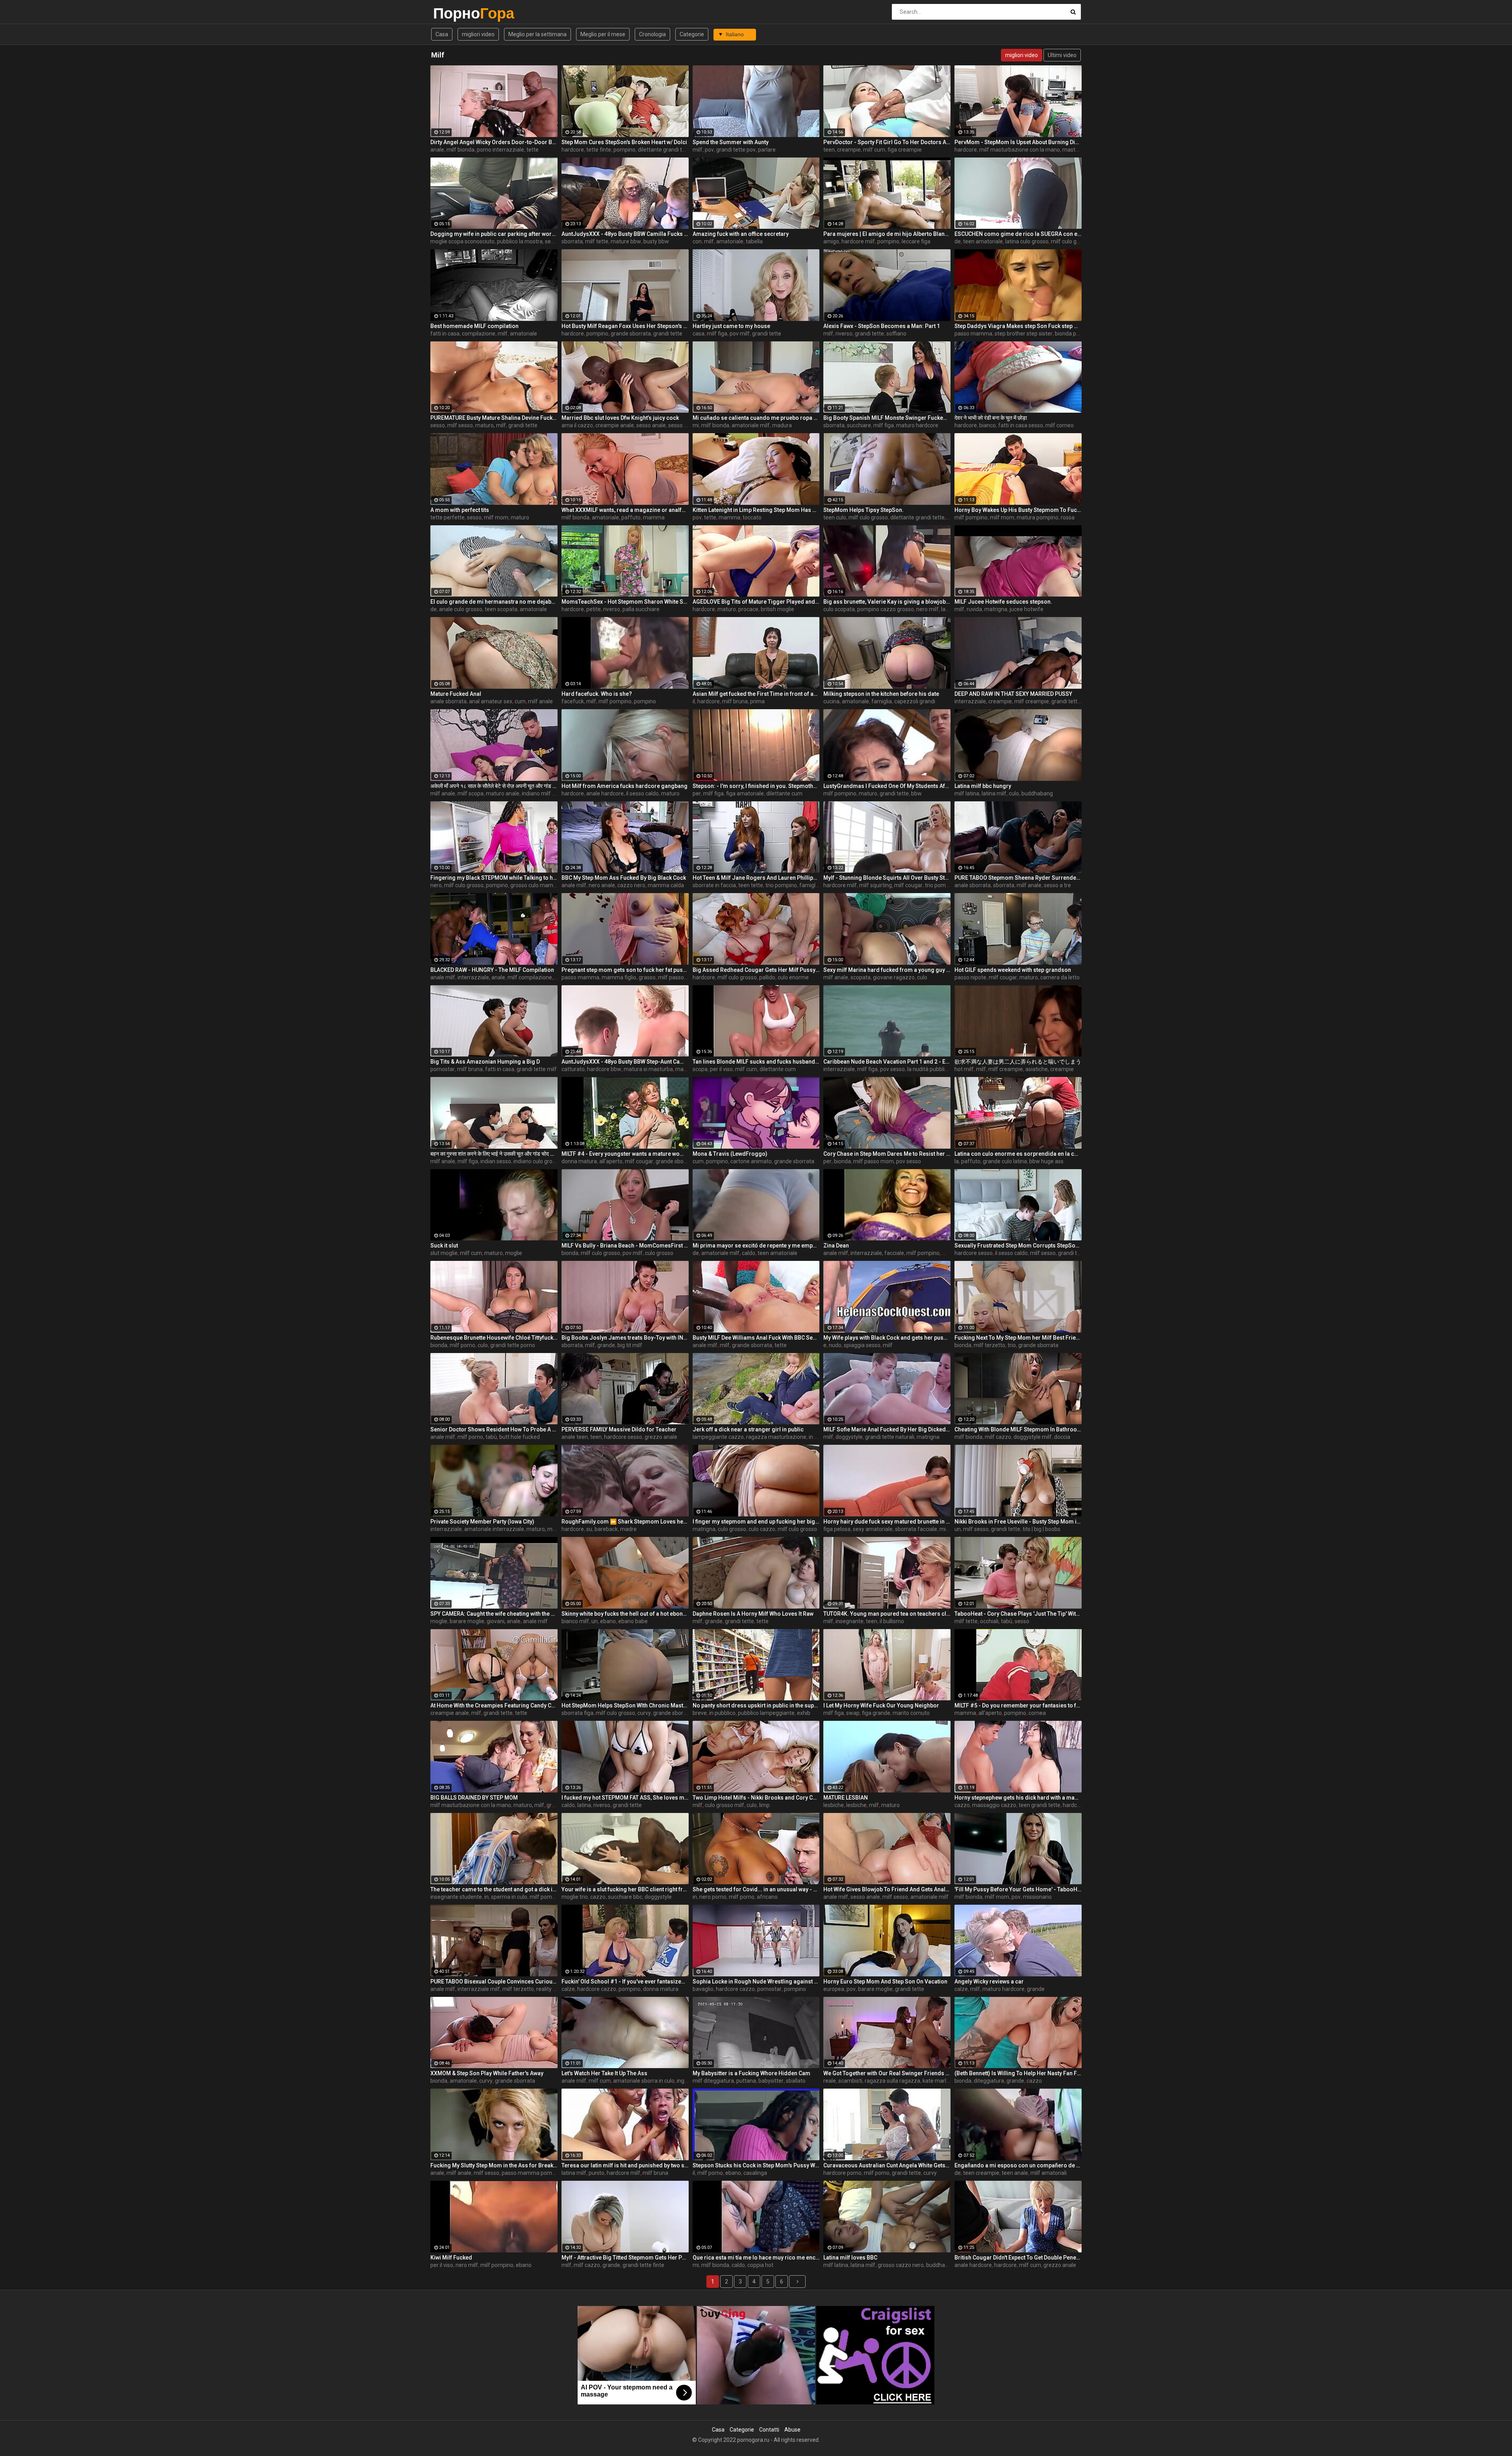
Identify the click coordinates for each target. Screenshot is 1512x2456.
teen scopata (501, 609)
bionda (842, 1161)
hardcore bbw (604, 1069)
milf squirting (876, 885)
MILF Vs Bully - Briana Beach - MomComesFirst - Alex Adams (625, 1246)
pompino (624, 150)
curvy (644, 1713)
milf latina (967, 793)
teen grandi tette (1039, 1805)
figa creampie (905, 150)
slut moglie (444, 1253)
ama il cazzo (577, 425)
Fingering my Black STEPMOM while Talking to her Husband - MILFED (494, 878)
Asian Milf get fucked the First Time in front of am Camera (756, 694)
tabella (754, 241)
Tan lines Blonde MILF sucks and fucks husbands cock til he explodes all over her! (756, 1062)
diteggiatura (989, 2081)
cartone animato (751, 1161)
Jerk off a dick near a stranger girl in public (748, 1429)
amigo (831, 241)
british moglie (777, 609)
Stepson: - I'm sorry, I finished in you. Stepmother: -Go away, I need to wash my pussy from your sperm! (756, 786)
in (486, 1897)
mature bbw (626, 241)
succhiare (859, 425)
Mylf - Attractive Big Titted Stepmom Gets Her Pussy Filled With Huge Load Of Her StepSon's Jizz (625, 2258)
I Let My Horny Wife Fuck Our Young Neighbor (881, 1705)
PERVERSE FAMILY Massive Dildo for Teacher (619, 1429)
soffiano (896, 334)
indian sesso (496, 1161)
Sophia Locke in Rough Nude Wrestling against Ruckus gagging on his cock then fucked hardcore (756, 1981)
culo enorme (793, 977)
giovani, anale (504, 1621)
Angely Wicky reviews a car (989, 1981)
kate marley (937, 2081)
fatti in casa (445, 334)
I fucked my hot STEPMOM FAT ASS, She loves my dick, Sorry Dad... (625, 1798)
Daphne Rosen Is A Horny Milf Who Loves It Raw (753, 1614)
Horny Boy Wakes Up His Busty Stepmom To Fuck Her (1018, 510)
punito (597, 2173)
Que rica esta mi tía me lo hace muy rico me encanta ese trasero (756, 2258)
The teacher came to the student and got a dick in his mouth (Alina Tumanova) (494, 1889)
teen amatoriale (983, 241)
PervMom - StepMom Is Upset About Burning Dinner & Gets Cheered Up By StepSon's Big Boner (1018, 142)
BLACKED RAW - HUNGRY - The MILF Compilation (492, 970)
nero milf (927, 609)
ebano (608, 1621)
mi (696, 425)
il (694, 701)
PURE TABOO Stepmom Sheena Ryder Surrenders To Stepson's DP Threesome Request (1018, 878)
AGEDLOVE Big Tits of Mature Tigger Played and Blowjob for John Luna (756, 602)
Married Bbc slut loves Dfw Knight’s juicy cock (620, 418)
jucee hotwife (1027, 609)
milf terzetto (989, 1345)
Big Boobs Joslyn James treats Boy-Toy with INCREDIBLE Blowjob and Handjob (625, 1338)
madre (628, 1529)
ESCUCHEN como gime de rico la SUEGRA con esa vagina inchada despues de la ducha (1018, 234)
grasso (647, 977)
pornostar (443, 1069)
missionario (1037, 1897)
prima (757, 701)
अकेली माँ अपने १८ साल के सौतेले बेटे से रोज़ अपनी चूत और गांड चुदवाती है (494, 786)
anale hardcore (605, 793)
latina (584, 1805)
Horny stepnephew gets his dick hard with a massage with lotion (1018, 1798)
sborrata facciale (916, 1529)
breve (700, 1713)
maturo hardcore (917, 425)
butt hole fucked (520, 1437)
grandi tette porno (513, 1345)
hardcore (573, 150)
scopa (700, 1069)
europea (834, 1989)
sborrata (572, 241)
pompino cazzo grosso (886, 609)
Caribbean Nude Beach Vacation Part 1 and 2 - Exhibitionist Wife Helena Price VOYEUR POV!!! (887, 1062)
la (957, 1161)
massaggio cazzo (994, 1805)
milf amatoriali (1049, 2173)
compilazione (479, 334)
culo (1014, 793)
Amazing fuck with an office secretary (741, 234)
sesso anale (651, 425)
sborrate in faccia (714, 885)
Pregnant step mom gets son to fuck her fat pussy (625, 970)
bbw (916, 793)
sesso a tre (1057, 885)
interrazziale (839, 1069)
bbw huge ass (1046, 1161)
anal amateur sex (491, 701)
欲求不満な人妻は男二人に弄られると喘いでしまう (1018, 1062)
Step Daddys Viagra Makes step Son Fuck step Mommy (1018, 326)
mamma (654, 517)
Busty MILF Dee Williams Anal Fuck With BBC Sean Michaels (756, 1338)
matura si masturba (648, 1069)
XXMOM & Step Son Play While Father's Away (487, 2073)
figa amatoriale (745, 793)
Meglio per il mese (603, 34)
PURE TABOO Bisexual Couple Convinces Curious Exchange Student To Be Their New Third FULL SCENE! (494, 1981)
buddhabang (1037, 793)
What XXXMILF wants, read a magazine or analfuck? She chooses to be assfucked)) (625, 510)
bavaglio (703, 1989)
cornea (1037, 1713)
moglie (514, 1253)
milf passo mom (678, 977)
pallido (767, 977)
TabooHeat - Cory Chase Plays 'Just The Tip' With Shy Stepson (1018, 1614)
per (697, 793)
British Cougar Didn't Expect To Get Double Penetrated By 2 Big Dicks (1018, 2258)
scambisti (850, 2081)
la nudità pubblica (929, 1069)
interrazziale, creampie (983, 701)
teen (829, 150)
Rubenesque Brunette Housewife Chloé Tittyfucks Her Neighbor (494, 1338)
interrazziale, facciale (877, 1253)
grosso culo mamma (536, 885)
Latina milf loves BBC (850, 2258)
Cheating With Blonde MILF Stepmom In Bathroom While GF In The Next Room (1018, 1429)
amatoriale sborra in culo (644, 2081)
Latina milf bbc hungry (983, 786)
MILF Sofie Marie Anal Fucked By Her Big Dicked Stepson (887, 1429)
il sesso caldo (642, 793)
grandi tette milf (1071, 701)
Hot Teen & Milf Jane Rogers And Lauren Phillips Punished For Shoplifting (756, 878)
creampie (849, 150)
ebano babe (633, 1621)
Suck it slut (444, 1246)
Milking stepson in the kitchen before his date (881, 694)
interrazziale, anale (481, 977)
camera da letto (1060, 977)
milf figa (717, 334)
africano (767, 1897)
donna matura (579, 1161)
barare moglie (467, 1621)
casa (699, 334)
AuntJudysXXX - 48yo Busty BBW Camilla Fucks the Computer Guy (625, 234)
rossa (1068, 517)
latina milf (994, 793)
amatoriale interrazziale (494, 1529)
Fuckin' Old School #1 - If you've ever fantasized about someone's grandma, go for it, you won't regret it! (625, 1981)
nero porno (713, 1897)
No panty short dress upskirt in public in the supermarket (756, 1705)
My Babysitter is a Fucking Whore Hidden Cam (751, 2073)
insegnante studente (456, 1897)
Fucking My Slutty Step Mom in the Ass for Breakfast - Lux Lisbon (494, 2165)
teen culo (835, 517)
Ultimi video (1062, 55)
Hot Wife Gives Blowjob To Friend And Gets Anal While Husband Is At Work (887, 1889)
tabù (491, 1437)
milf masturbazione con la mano (1020, 150)
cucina (831, 701)
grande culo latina (1005, 1161)
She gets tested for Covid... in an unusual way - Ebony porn (756, 1889)
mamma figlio (619, 977)
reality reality (552, 1989)
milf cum (874, 150)
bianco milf (575, 1621)
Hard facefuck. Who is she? (597, 694)
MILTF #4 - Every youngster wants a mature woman (625, 1154)
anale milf (574, 885)
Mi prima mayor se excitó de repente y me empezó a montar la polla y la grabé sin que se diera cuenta (756, 1246)
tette (533, 150)
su (589, 1529)
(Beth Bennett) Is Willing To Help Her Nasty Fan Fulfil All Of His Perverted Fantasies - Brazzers (1018, 2073)
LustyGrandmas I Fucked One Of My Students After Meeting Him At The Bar (887, 786)
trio (1012, 1345)
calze (568, 1989)
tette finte (599, 150)
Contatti (769, 2430)
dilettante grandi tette (665, 150)
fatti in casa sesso (1021, 425)
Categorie (692, 34)
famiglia (882, 701)
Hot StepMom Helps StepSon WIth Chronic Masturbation (625, 1705)
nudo (835, 1345)
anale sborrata (448, 701)
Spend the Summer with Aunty (731, 142)
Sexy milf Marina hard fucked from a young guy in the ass (887, 970)
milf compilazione (530, 977)
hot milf (964, 1069)
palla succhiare (641, 609)
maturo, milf (491, 425)
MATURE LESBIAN (846, 1798)
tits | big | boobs (1041, 1529)
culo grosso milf (724, 1805)
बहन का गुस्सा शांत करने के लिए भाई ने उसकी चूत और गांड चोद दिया (494, 1154)
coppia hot (760, 2265)
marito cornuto (911, 1713)
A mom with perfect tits (460, 510)
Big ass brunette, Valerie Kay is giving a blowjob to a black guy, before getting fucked (887, 602)
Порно (454, 13)
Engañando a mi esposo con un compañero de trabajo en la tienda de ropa (1018, 2165)
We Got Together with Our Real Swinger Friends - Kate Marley (887, 2073)
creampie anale (615, 425)
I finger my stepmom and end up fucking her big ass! (756, 1522)
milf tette (597, 241)
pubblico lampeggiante (766, 1713)
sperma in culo (509, 1897)
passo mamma (973, 334)
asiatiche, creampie (1050, 1069)
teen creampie (981, 2173)
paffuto (631, 517)
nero (436, 885)
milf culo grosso (1071, 241)
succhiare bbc (625, 1897)
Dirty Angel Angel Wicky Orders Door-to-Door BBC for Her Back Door (494, 142)
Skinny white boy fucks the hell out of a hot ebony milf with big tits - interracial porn (625, 1614)
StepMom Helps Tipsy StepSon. (863, 510)
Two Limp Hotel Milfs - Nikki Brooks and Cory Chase (756, 1798)
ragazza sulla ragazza (892, 2081)
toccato (752, 517)
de (958, 241)
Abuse (792, 2430)
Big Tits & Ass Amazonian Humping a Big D (485, 1062)
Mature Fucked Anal (456, 694)
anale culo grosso (461, 609)
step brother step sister (1024, 334)
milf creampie (1032, 701)
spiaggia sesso (862, 1345)
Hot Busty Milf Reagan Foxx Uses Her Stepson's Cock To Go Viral (625, 326)
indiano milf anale (544, 793)
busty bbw (656, 241)
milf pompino (971, 517)
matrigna (996, 609)
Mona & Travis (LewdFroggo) (730, 1154)
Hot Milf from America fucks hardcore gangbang (624, 786)
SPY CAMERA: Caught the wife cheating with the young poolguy (494, 1614)
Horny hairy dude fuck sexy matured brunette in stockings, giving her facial (887, 1522)
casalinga (755, 2173)
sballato (796, 2081)
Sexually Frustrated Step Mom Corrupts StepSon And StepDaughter (1018, 1246)
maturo (520, 517)
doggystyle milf (1033, 1437)
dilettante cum (784, 793)
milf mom (496, 517)
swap (853, 1713)
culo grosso (659, 1253)
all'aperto (611, 1161)
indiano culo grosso (537, 1161)
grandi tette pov (736, 150)
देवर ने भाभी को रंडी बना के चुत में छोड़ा (991, 418)
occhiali (989, 1621)
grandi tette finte (643, 2265)
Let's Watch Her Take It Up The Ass (604, 2073)
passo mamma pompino (532, 2173)
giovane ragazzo (894, 977)
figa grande (876, 1713)
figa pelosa (837, 1529)
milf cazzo (998, 1437)
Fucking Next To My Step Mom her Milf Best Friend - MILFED (1018, 1338)
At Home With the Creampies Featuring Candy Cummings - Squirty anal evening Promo (494, 1705)
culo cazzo (762, 1529)
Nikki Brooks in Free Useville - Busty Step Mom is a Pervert (1018, 1522)
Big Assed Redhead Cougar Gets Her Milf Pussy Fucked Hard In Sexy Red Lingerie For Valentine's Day (756, 970)
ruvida (974, 609)
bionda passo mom (1079, 334)
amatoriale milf (751, 425)
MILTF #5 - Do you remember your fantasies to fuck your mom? (1018, 1705)
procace (748, 609)
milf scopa (471, 793)
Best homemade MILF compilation (474, 326)
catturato (573, 1069)
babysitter (771, 2081)
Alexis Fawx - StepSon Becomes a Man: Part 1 (882, 326)
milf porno (462, 1345)
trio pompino (781, 885)
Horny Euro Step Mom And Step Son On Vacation (885, 1981)
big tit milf (630, 1345)
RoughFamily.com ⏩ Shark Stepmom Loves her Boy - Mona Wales (625, 1522)
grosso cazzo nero (901, 2265)
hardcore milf (858, 241)
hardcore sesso (974, 1253)
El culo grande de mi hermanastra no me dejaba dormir (494, 602)
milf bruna (735, 701)
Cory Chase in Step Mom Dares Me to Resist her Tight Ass (887, 1154)
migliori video (478, 34)
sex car (554, 241)
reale (830, 2081)
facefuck (573, 701)
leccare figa (916, 241)
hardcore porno (842, 2173)
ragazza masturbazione (776, 1437)
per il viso (721, 1069)
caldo (749, 1253)
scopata (861, 977)
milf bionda (460, 150)
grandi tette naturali (890, 1437)
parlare (767, 150)
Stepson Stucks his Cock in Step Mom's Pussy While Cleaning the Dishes (756, 2165)
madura (782, 425)
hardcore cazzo (597, 1989)
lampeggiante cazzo (718, 1437)
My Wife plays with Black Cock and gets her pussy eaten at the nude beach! (887, 1338)
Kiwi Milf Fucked (451, 2258)
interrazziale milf (479, 1989)
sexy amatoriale (873, 1529)
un (958, 1529)
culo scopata (839, 609)
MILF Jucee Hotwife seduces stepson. (1003, 602)
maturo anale (503, 793)
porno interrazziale (500, 150)
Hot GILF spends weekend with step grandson (1013, 970)
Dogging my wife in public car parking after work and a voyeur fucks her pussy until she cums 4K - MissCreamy (494, 234)
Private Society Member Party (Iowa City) (482, 1522)
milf (698, 150)
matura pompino (1038, 517)
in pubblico (722, 1713)
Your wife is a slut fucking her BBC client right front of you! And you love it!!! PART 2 (625, 1889)
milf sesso (460, 425)
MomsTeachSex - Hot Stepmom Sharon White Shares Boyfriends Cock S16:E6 (625, 602)
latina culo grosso (1027, 241)
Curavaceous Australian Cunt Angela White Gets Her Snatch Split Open (887, 2165)
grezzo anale (661, 1437)
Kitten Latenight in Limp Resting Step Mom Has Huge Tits (756, 510)
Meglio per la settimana (537, 34)
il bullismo (892, 1621)
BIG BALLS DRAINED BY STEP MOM (474, 1798)
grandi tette (668, 334)
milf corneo (1060, 425)
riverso (844, 334)
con (697, 241)
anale (437, 150)
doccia (1062, 1437)
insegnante (850, 1621)
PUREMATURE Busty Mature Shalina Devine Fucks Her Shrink (494, 418)
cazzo (962, 1805)
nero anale (602, 885)
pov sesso (892, 1069)
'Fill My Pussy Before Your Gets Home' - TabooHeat (1018, 1889)
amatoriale (730, 241)
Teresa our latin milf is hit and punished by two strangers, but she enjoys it (625, 2165)
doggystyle (849, 1437)
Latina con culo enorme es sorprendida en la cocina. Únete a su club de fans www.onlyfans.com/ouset (1018, 1154)
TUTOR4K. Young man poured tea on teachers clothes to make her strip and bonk (887, 1614)
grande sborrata (631, 334)
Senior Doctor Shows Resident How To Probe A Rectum (494, 1429)
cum (520, 701)
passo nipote (970, 977)
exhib (804, 1713)
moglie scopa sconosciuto (462, 241)
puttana (746, 2081)
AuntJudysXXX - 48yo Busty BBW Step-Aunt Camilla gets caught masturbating (625, 1062)
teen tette (751, 885)
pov (709, 150)
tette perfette (447, 517)
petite (594, 609)
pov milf (740, 334)
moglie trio (575, 1897)
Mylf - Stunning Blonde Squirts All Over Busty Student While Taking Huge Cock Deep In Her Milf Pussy (887, 878)
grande (606, 1345)
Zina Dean (836, 1246)
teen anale (1015, 2173)
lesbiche (834, 1805)
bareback (606, 1529)
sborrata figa (577, 1713)
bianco (988, 425)
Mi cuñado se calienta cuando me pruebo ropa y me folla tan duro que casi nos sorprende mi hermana (756, 418)
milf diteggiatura (713, 2081)
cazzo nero (631, 885)
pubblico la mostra (520, 241)
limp (764, 1805)
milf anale (540, 701)
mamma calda (666, 885)
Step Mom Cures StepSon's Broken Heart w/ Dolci (624, 142)
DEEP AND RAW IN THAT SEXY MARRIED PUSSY (1013, 694)
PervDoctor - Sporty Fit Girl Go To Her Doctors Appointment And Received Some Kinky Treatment (887, 142)
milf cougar (908, 885)
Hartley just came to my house (731, 326)
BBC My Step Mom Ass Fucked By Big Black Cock (624, 878)
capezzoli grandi (915, 701)
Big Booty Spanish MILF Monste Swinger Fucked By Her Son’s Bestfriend (887, 418)
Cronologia (652, 34)
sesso (438, 425)
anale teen (575, 1437)
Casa (442, 34)
